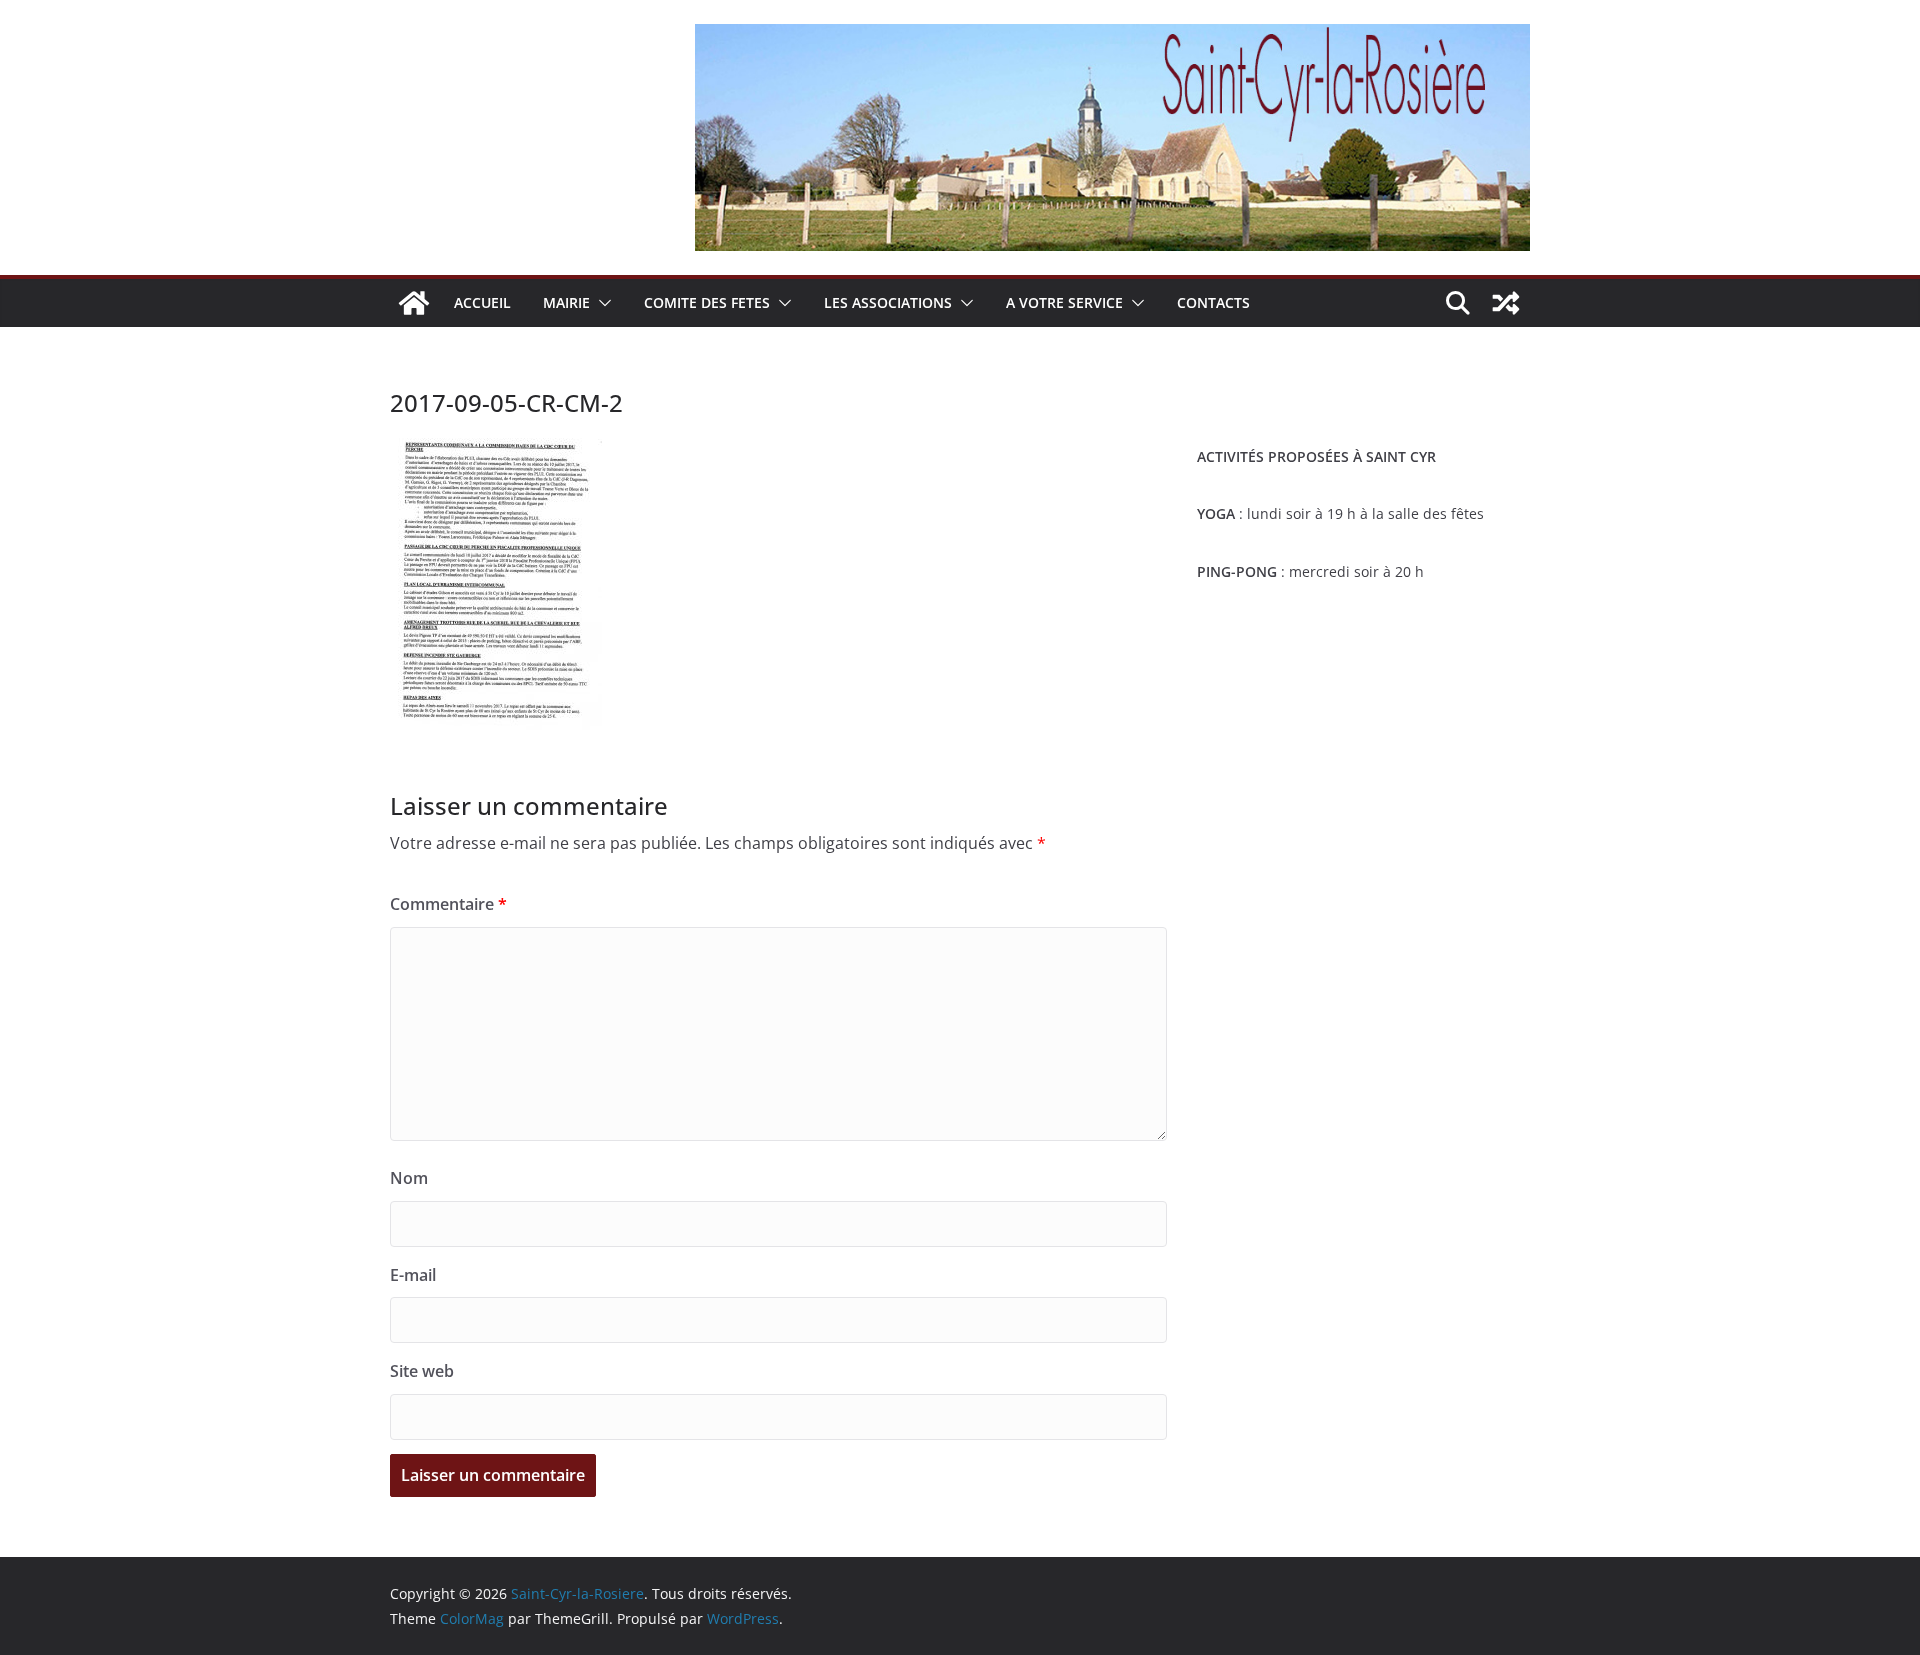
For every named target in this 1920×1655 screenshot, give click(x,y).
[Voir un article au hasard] (1506, 303)
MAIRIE (566, 302)
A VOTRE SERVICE (1064, 302)
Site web (422, 1371)
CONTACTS (1213, 302)
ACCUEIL (482, 302)
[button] (601, 303)
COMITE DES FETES (707, 302)
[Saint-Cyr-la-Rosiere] (414, 303)
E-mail (413, 1275)
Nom (409, 1178)
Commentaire (448, 904)
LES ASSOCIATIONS (888, 302)
